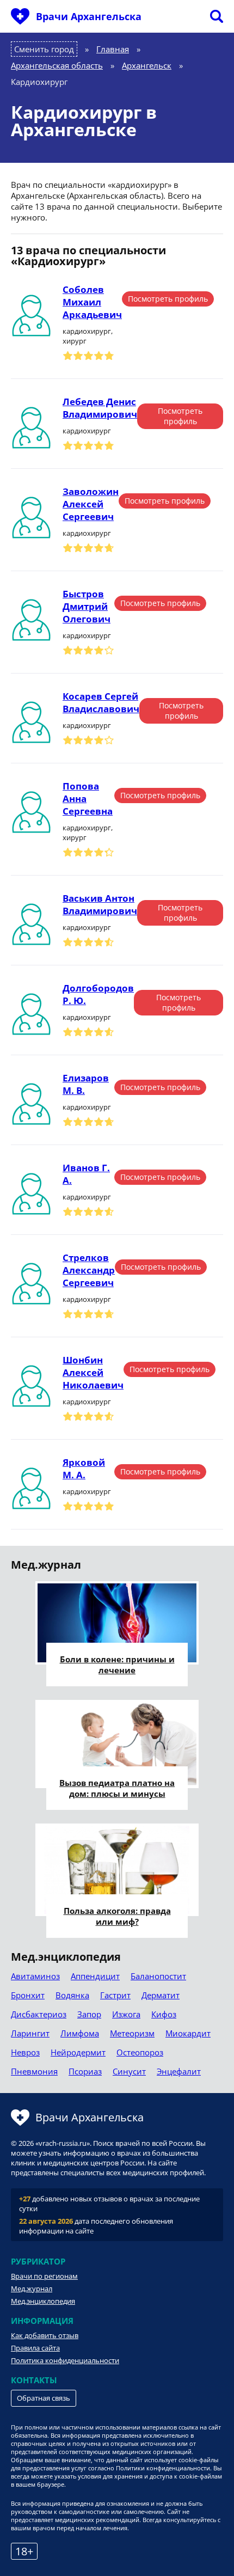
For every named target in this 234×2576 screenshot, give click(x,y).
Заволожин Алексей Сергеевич (91, 504)
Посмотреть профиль (168, 299)
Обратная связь (44, 2398)
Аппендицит (95, 1976)
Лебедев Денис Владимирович (100, 408)
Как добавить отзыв (45, 2335)
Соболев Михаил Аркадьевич (92, 302)
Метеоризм (132, 2033)
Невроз (25, 2052)
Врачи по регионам (44, 2276)
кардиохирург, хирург (88, 336)
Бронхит (28, 1995)
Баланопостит (158, 1976)
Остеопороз (140, 2052)
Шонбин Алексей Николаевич (93, 1372)
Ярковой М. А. (84, 1468)
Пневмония (34, 2071)
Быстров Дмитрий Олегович (87, 606)
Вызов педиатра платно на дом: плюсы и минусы (117, 1788)
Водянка (72, 1995)
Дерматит (161, 1995)
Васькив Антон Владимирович (100, 904)
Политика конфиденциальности (65, 2360)
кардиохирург (87, 431)
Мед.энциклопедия (43, 2301)
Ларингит (30, 2033)
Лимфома (80, 2033)
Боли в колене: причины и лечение (117, 1665)
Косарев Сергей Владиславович (101, 702)
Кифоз (164, 2014)
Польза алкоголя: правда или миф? (117, 1916)
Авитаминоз (35, 1976)
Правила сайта (35, 2348)
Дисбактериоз (39, 2014)
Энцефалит (179, 2071)
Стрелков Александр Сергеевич (89, 1270)
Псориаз (85, 2071)
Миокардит (188, 2033)
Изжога (126, 2014)
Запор (89, 2014)
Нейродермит (78, 2052)
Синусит (129, 2071)
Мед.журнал (32, 2289)
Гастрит (115, 1995)
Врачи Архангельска (89, 16)
